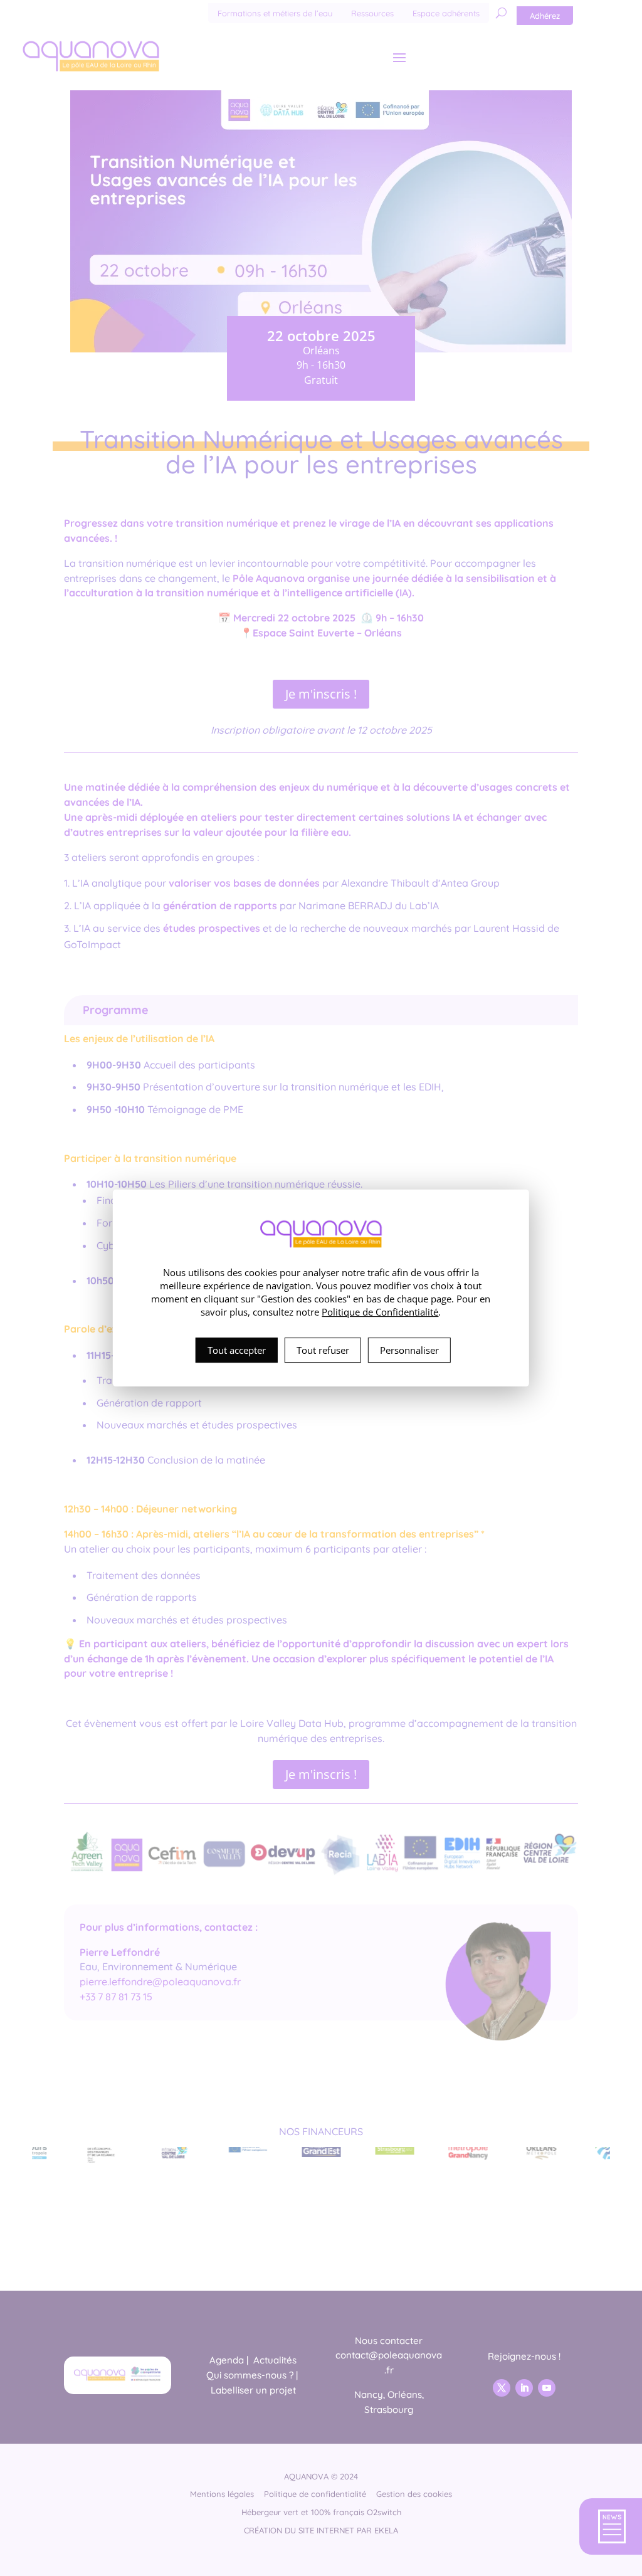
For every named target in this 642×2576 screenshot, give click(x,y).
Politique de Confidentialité (380, 1312)
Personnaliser (409, 1350)
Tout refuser (323, 1350)
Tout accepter (237, 1350)
